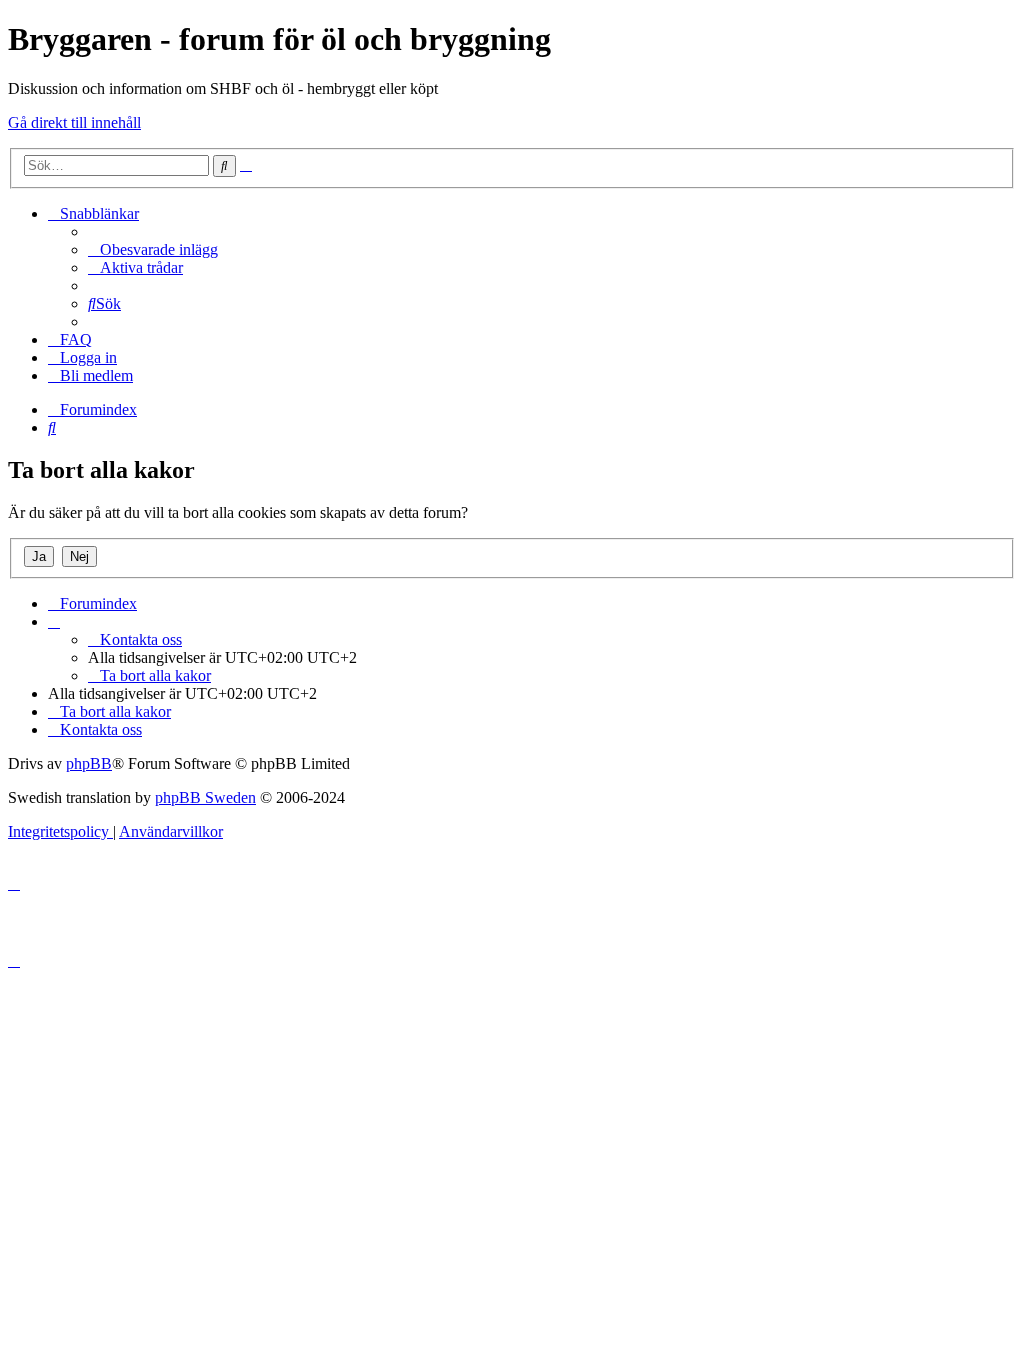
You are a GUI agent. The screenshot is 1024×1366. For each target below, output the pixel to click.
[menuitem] (153, 249)
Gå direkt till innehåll (74, 122)
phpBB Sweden (205, 797)
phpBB (89, 763)
